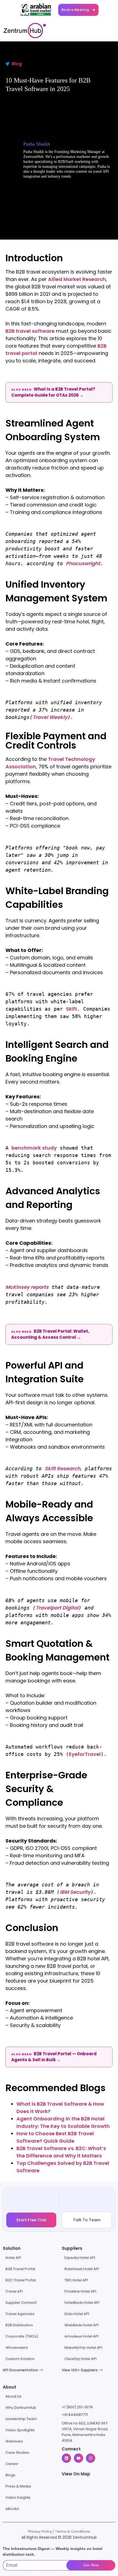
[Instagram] (91, 2458)
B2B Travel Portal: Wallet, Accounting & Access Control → (50, 1334)
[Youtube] (78, 2458)
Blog (17, 64)
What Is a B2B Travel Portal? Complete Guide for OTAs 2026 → (53, 392)
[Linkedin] (66, 2458)
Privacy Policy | (41, 2531)
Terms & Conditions (73, 2531)
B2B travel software (30, 331)
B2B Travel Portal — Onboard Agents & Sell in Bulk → (54, 2057)
